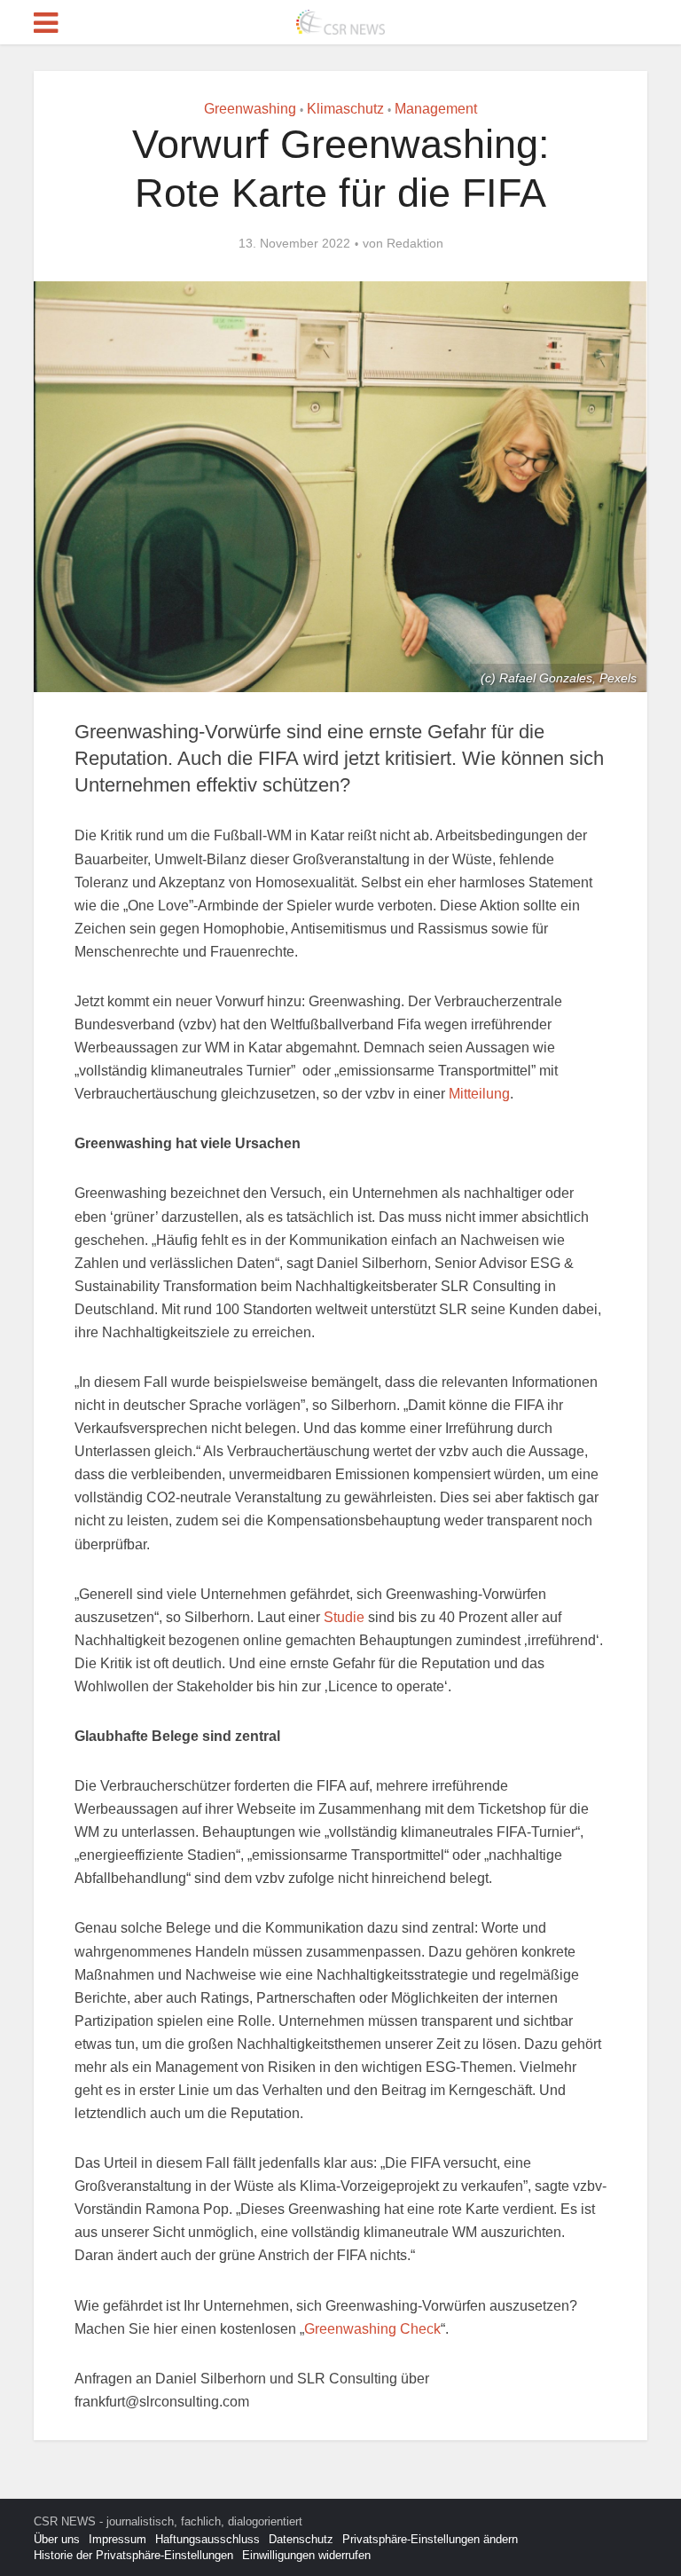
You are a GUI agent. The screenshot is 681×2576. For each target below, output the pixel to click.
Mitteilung (479, 1094)
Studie (344, 1617)
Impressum (117, 2539)
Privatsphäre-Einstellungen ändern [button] (430, 2539)
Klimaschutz (345, 109)
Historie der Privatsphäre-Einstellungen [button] (133, 2555)
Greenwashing (250, 109)
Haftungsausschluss (207, 2539)
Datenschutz (301, 2539)
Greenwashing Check (372, 2329)
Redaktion (415, 243)
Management (436, 109)
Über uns (57, 2539)
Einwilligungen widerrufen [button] (306, 2555)
